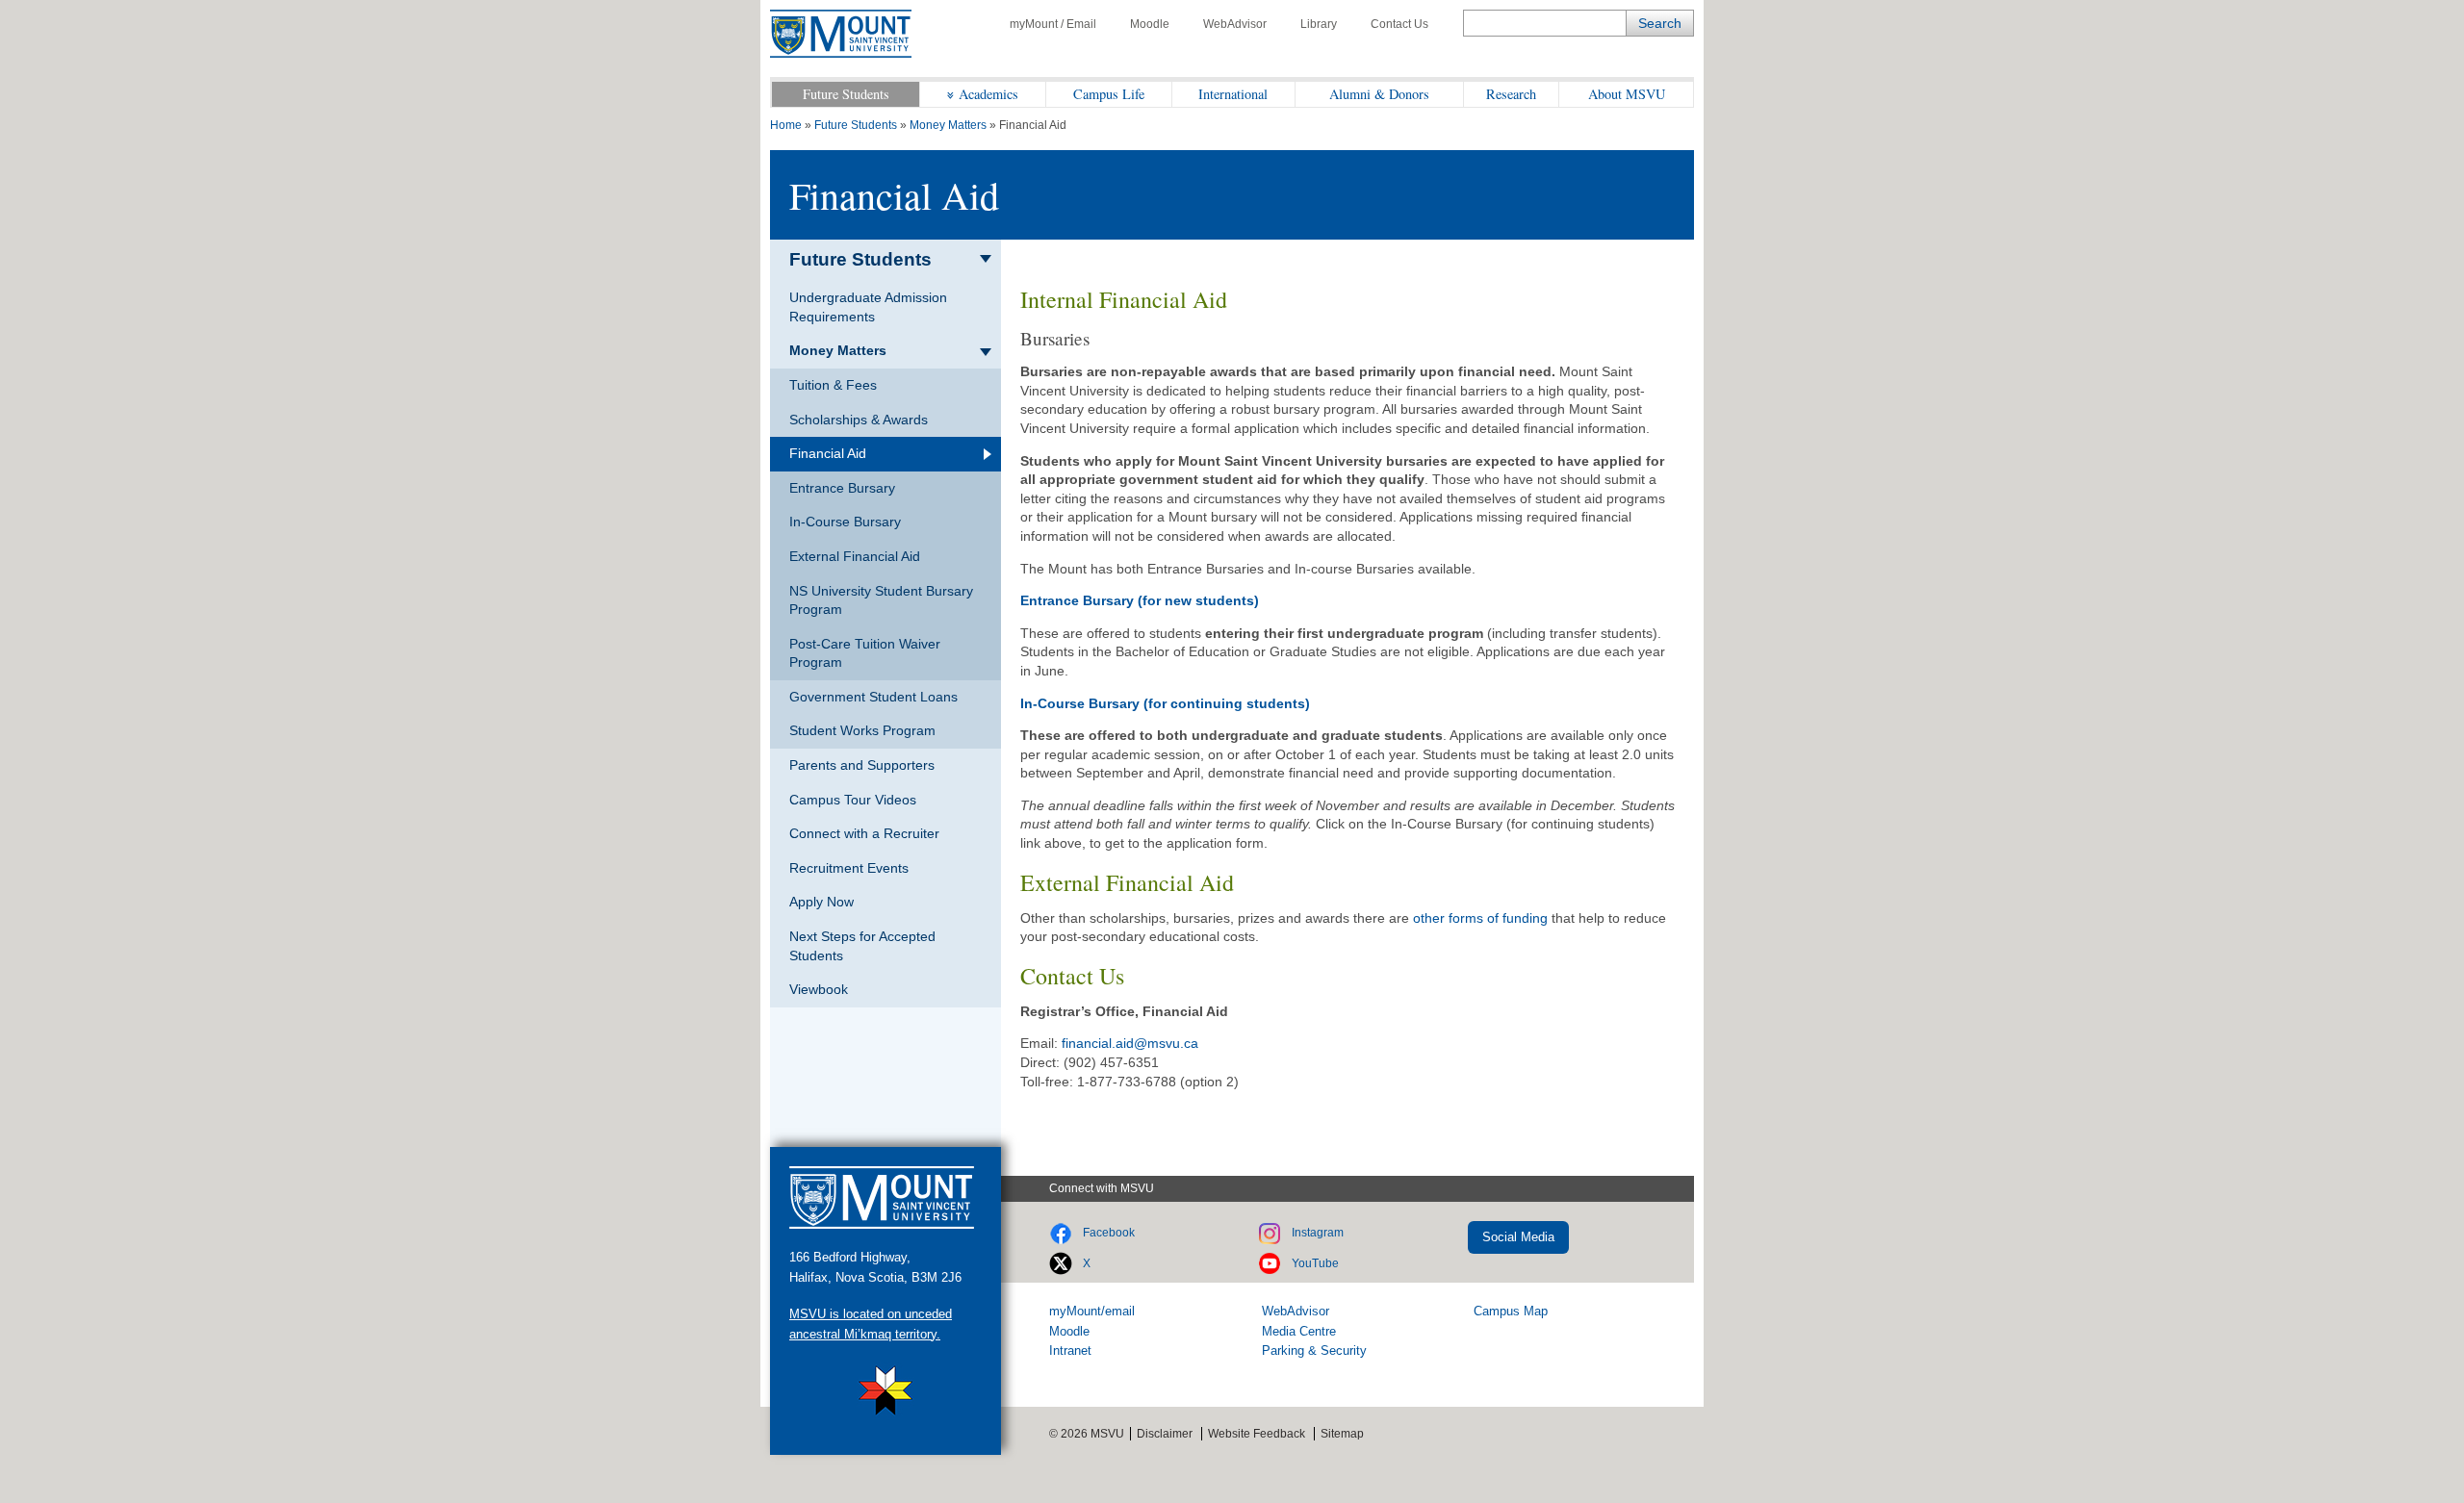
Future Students (846, 94)
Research (1511, 94)
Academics (988, 94)
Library (1319, 24)
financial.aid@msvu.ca (1130, 1043)
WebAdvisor (1235, 24)
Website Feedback (1257, 1434)
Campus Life (1109, 94)
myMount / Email (1053, 24)
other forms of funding (1480, 918)
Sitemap (1342, 1434)
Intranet (1070, 1350)
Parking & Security (1314, 1350)
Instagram (1318, 1233)
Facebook (1109, 1233)
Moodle (1150, 24)
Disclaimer (1165, 1434)
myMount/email (1092, 1311)
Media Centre (1299, 1331)
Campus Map (1511, 1311)
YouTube (1315, 1263)
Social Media (1518, 1237)
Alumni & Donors (1379, 94)
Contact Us (1399, 24)
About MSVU (1627, 94)
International (1233, 94)
